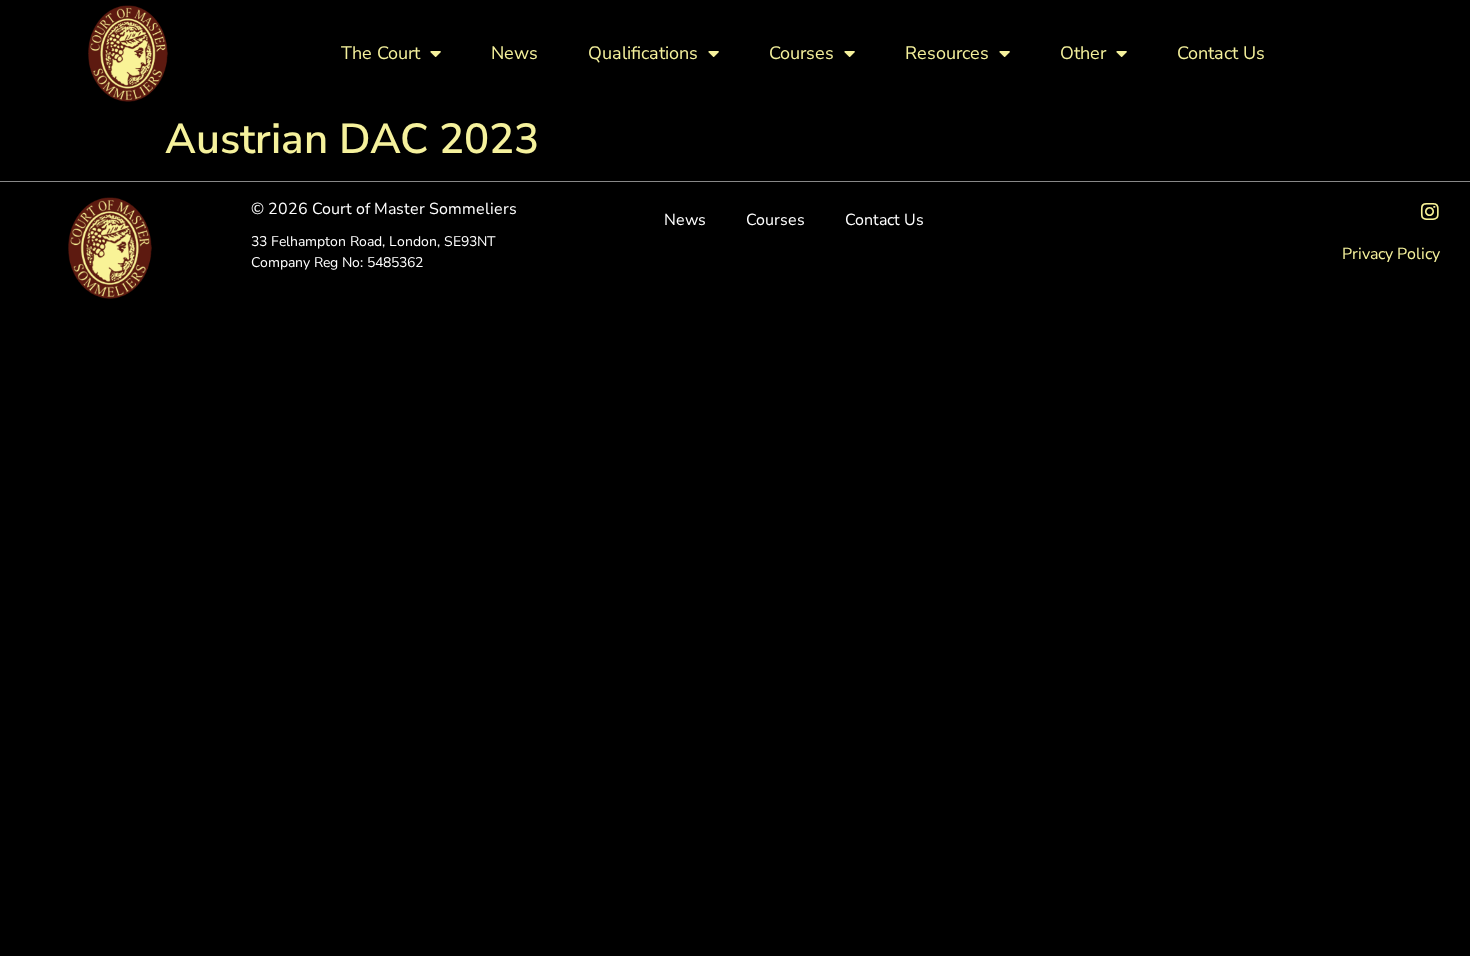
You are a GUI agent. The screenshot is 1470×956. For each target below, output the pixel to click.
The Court (380, 53)
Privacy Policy (1391, 254)
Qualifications (643, 53)
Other (1083, 53)
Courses (801, 53)
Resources (947, 53)
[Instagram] (1430, 212)
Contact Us (1221, 53)
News (514, 53)
